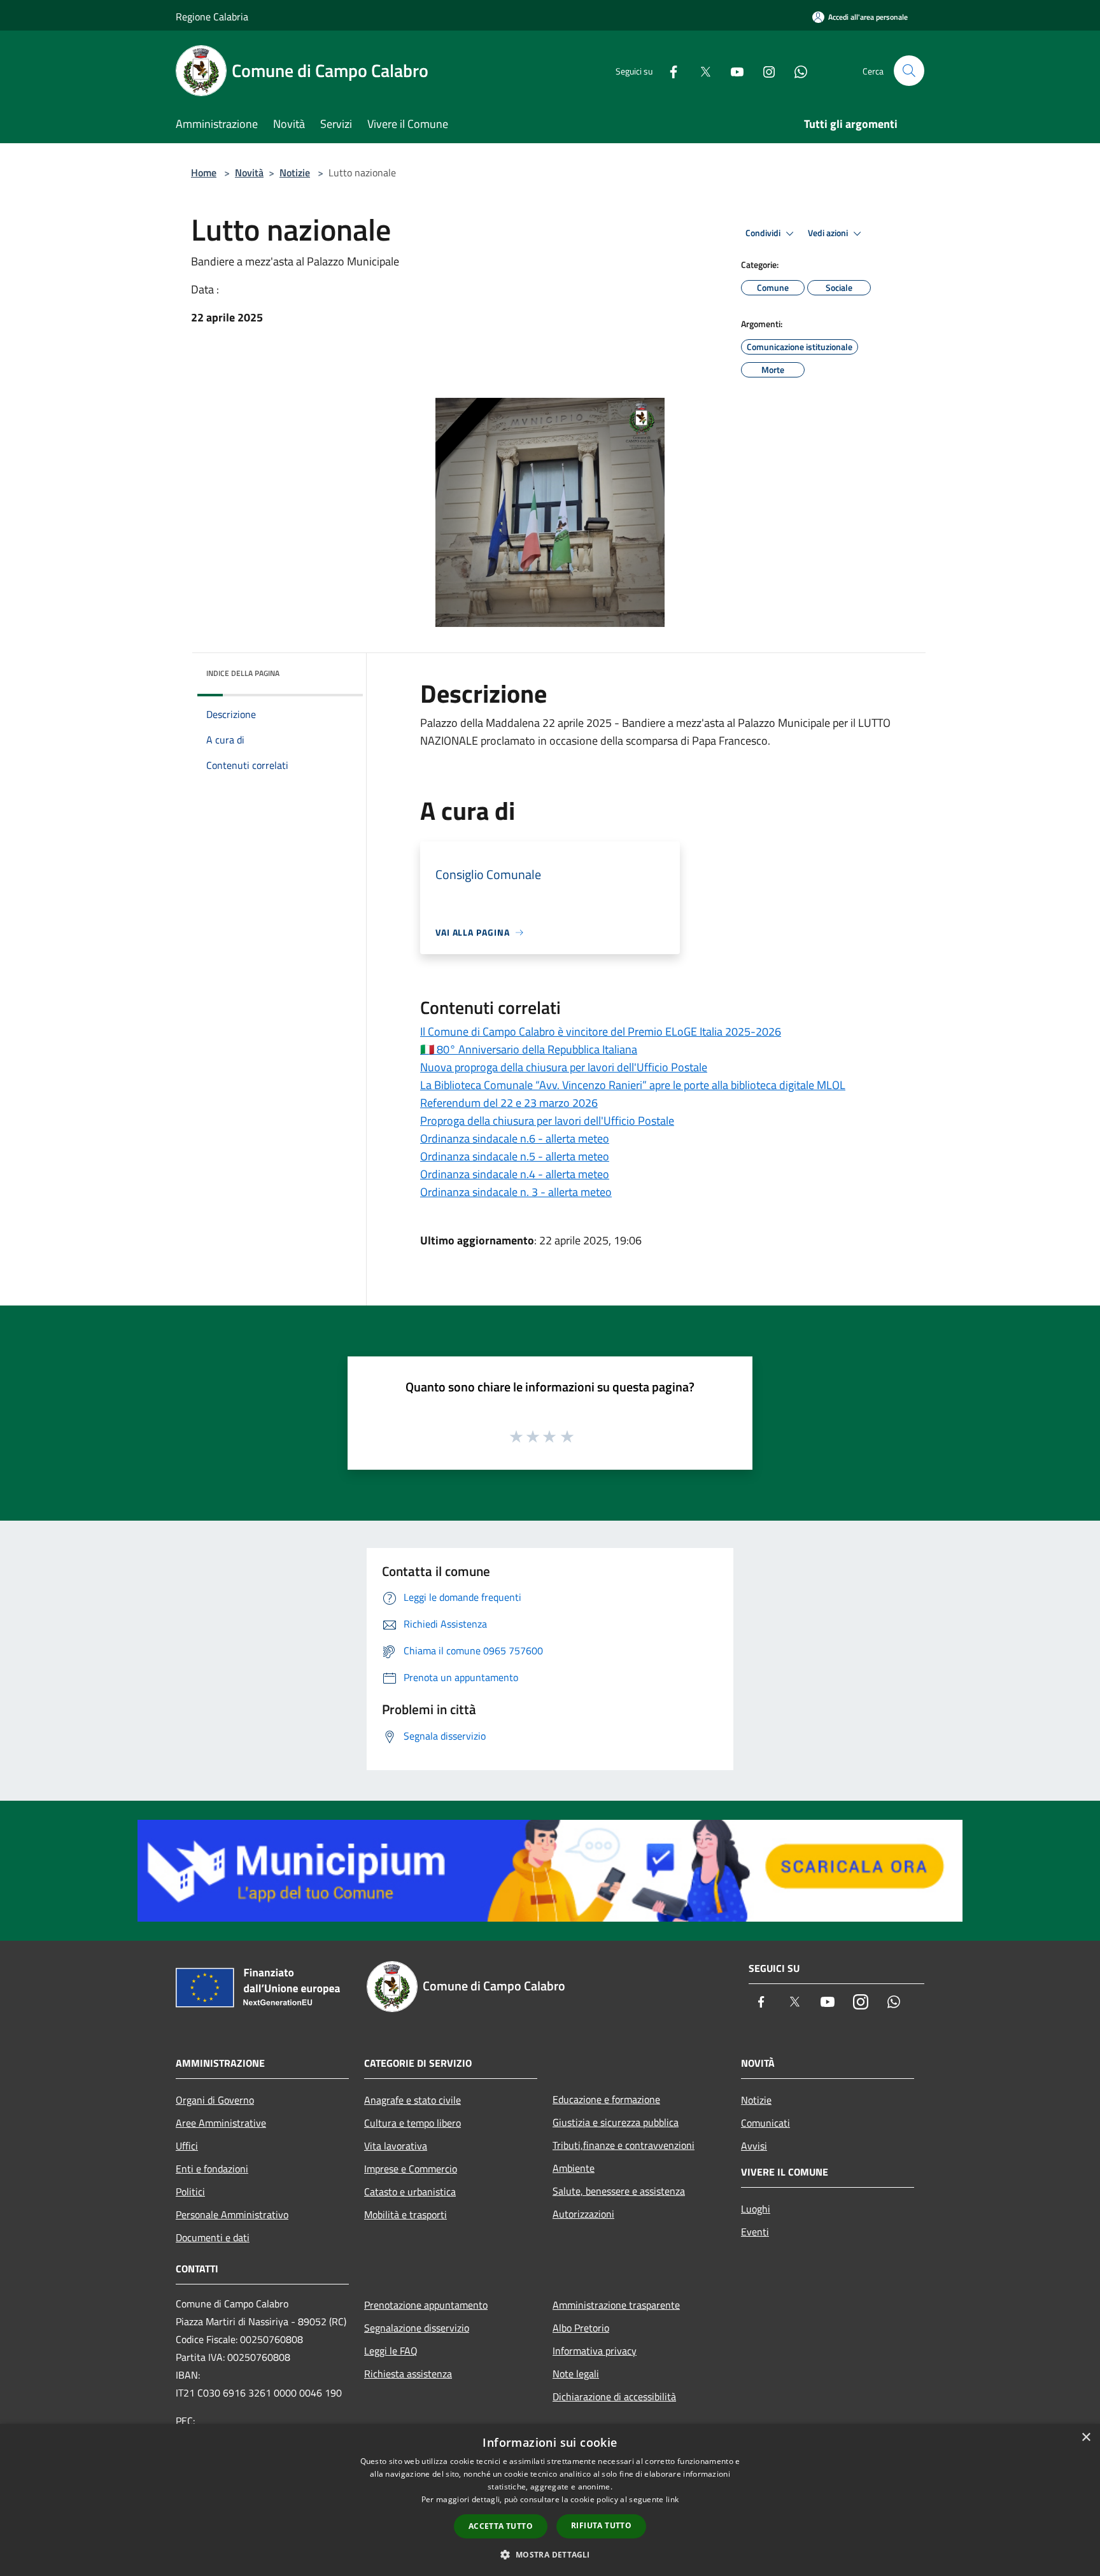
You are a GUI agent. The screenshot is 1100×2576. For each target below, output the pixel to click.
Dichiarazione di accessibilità (614, 2397)
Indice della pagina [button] (243, 673)
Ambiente (574, 2168)
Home (204, 172)
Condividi (764, 233)
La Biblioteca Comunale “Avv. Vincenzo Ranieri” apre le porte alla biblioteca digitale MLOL (633, 1085)
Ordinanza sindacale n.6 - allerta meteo (515, 1138)
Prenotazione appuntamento (426, 2305)
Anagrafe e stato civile (412, 2100)
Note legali (576, 2374)
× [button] (1086, 2438)
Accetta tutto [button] (501, 2526)
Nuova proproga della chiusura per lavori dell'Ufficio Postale (564, 1067)
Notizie (295, 172)
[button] (550, 2554)
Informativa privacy (595, 2351)
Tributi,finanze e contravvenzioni (624, 2145)
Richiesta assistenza (408, 2374)
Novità (249, 172)
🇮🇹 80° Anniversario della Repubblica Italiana (529, 1049)
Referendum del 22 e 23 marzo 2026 (509, 1103)
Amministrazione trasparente (616, 2305)
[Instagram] (764, 70)
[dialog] (550, 2500)
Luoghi (756, 2209)
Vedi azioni (829, 233)
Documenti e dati (213, 2237)
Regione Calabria (212, 17)
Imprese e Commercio (411, 2169)
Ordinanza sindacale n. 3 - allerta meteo (516, 1192)
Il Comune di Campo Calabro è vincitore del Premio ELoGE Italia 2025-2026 (601, 1031)
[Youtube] (732, 70)
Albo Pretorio (581, 2328)
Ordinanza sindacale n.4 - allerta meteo (515, 1174)
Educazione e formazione (606, 2099)
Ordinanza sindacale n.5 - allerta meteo (515, 1156)
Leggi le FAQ (391, 2351)
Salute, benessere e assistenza (619, 2191)
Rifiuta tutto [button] (601, 2525)
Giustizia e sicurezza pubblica (616, 2122)
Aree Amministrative (221, 2123)
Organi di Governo (215, 2100)
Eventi (755, 2232)
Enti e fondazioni (212, 2169)
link (672, 2499)
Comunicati (765, 2123)
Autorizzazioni (583, 2214)
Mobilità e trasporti (405, 2214)
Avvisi (754, 2146)
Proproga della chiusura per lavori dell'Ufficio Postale (547, 1121)
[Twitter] (700, 70)
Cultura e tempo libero (412, 2123)
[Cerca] (909, 71)
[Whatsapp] (796, 70)
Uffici (187, 2146)
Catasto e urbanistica (410, 2192)
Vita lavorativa (396, 2146)
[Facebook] (668, 70)
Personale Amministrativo (232, 2214)
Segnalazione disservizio (417, 2328)
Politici (190, 2192)
